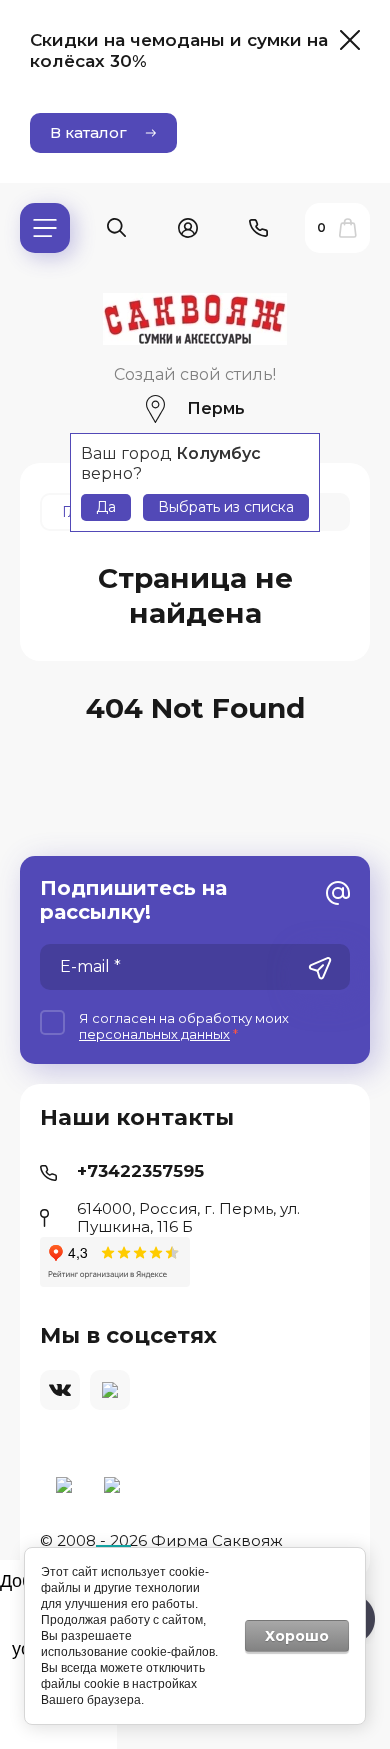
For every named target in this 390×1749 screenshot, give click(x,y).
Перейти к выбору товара (195, 1102)
